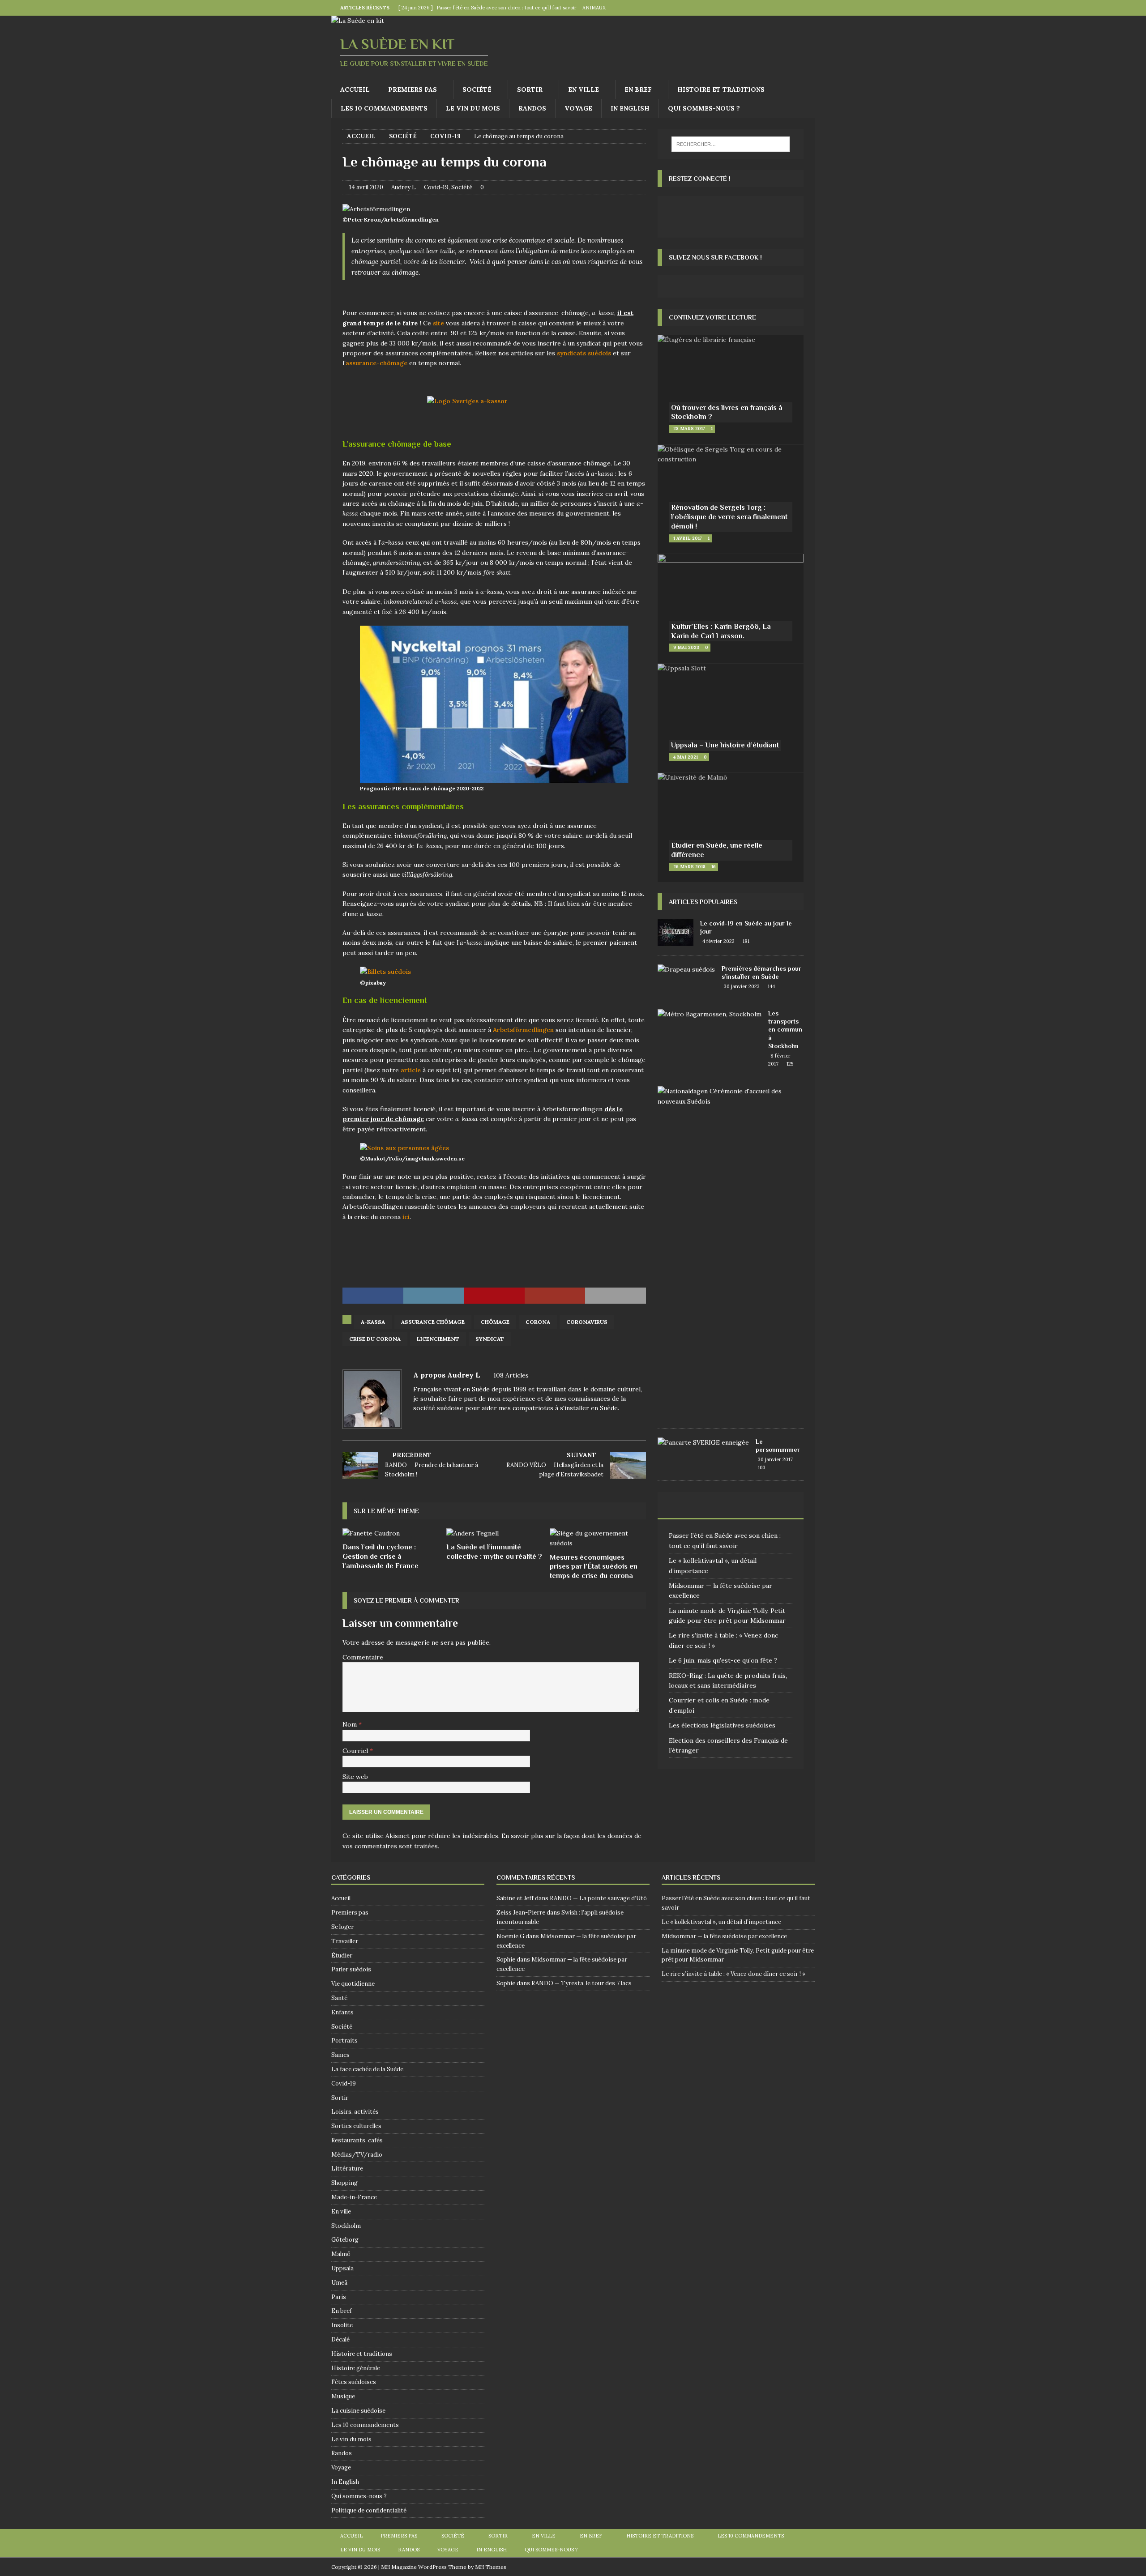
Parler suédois (351, 1969)
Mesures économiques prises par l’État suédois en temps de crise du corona (594, 1567)
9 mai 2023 (686, 647)
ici (406, 1217)
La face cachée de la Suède (367, 2069)
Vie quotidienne (353, 1984)
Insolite (342, 2325)
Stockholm (346, 2226)
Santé (339, 1998)
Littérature (347, 2169)
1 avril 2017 (688, 538)
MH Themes (491, 2567)
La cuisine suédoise (358, 2411)
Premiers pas (413, 90)
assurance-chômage (376, 363)
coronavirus (587, 1322)
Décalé (340, 2339)
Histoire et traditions (721, 90)
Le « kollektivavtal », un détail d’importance (721, 1922)
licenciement (438, 1339)
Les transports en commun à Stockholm (785, 1030)
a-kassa (373, 1322)
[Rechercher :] (731, 144)
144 (771, 986)
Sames (340, 2055)
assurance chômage (433, 1322)
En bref (638, 90)
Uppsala (342, 2268)
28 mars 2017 (689, 429)
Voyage (578, 108)
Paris (339, 2297)
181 (746, 941)
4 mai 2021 (686, 757)
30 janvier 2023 (742, 986)
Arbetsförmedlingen (523, 1030)
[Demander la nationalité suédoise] (727, 1096)
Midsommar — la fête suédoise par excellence (724, 1936)
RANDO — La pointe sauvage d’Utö (598, 1898)
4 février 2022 (718, 941)
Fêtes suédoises (354, 2382)
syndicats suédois (584, 353)
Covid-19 (436, 187)
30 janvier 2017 (775, 1459)
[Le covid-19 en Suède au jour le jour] (676, 933)
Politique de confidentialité (369, 2510)
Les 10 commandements (384, 108)
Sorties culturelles (356, 2126)
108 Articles (511, 1375)
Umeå (339, 2283)
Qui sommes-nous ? (704, 108)
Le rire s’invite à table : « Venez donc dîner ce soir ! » (733, 1974)
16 (714, 867)
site (438, 323)
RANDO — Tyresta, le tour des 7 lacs (582, 1983)
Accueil (355, 90)
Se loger (342, 1927)
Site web (355, 1777)
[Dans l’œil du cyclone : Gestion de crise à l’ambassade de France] (391, 1533)
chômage (495, 1322)
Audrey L (404, 187)
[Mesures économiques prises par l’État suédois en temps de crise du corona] (598, 1538)
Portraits (344, 2041)
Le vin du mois (473, 108)
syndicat (490, 1339)
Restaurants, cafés (357, 2140)
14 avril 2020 (366, 187)
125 (790, 1064)
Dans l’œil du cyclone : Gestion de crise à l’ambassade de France (381, 1557)
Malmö (341, 2254)
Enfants (342, 2012)
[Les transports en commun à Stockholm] (710, 1014)
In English (630, 108)
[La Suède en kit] (358, 21)
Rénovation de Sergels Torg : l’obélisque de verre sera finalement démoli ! (729, 517)
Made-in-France (354, 2197)
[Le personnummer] (703, 1442)
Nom (351, 1724)
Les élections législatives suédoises (722, 1725)
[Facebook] (789, 8)
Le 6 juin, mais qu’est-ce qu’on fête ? (723, 1660)
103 (762, 1467)
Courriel (356, 1751)
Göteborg (345, 2240)
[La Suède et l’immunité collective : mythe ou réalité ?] (494, 1533)
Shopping (344, 2183)
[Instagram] (807, 8)
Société (477, 90)
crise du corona (375, 1339)
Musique (343, 2396)
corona (538, 1322)
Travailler (345, 1941)
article (411, 1070)
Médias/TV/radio (357, 2155)
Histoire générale (356, 2368)
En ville (584, 90)
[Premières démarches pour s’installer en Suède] (686, 969)
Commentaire (363, 1657)
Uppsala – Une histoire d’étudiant (725, 745)
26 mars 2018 (689, 867)
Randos (532, 108)
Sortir (530, 90)
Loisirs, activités (355, 2112)
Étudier (342, 1955)
